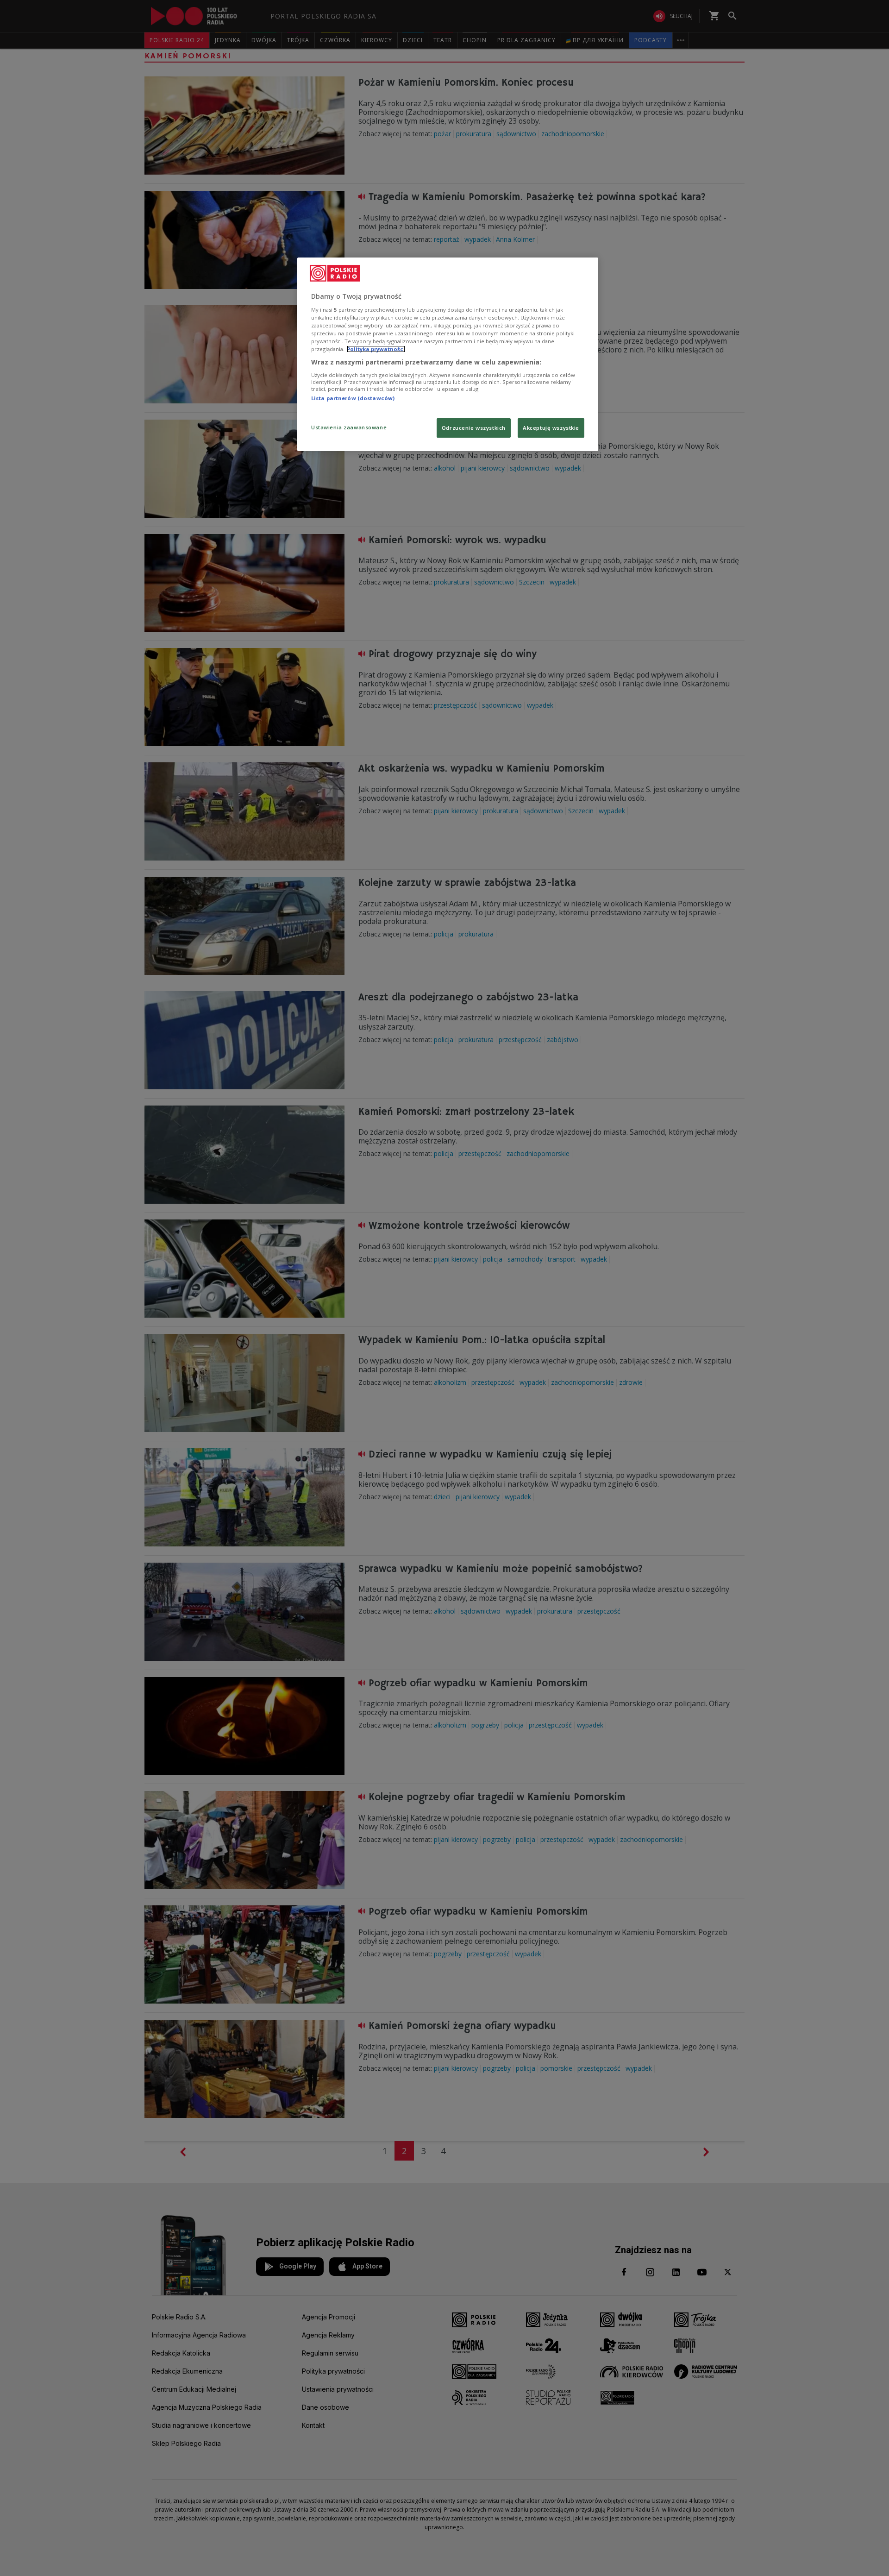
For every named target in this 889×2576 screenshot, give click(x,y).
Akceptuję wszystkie (551, 428)
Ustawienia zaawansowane (349, 427)
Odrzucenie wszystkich (474, 428)
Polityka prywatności (376, 349)
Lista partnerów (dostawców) (353, 398)
